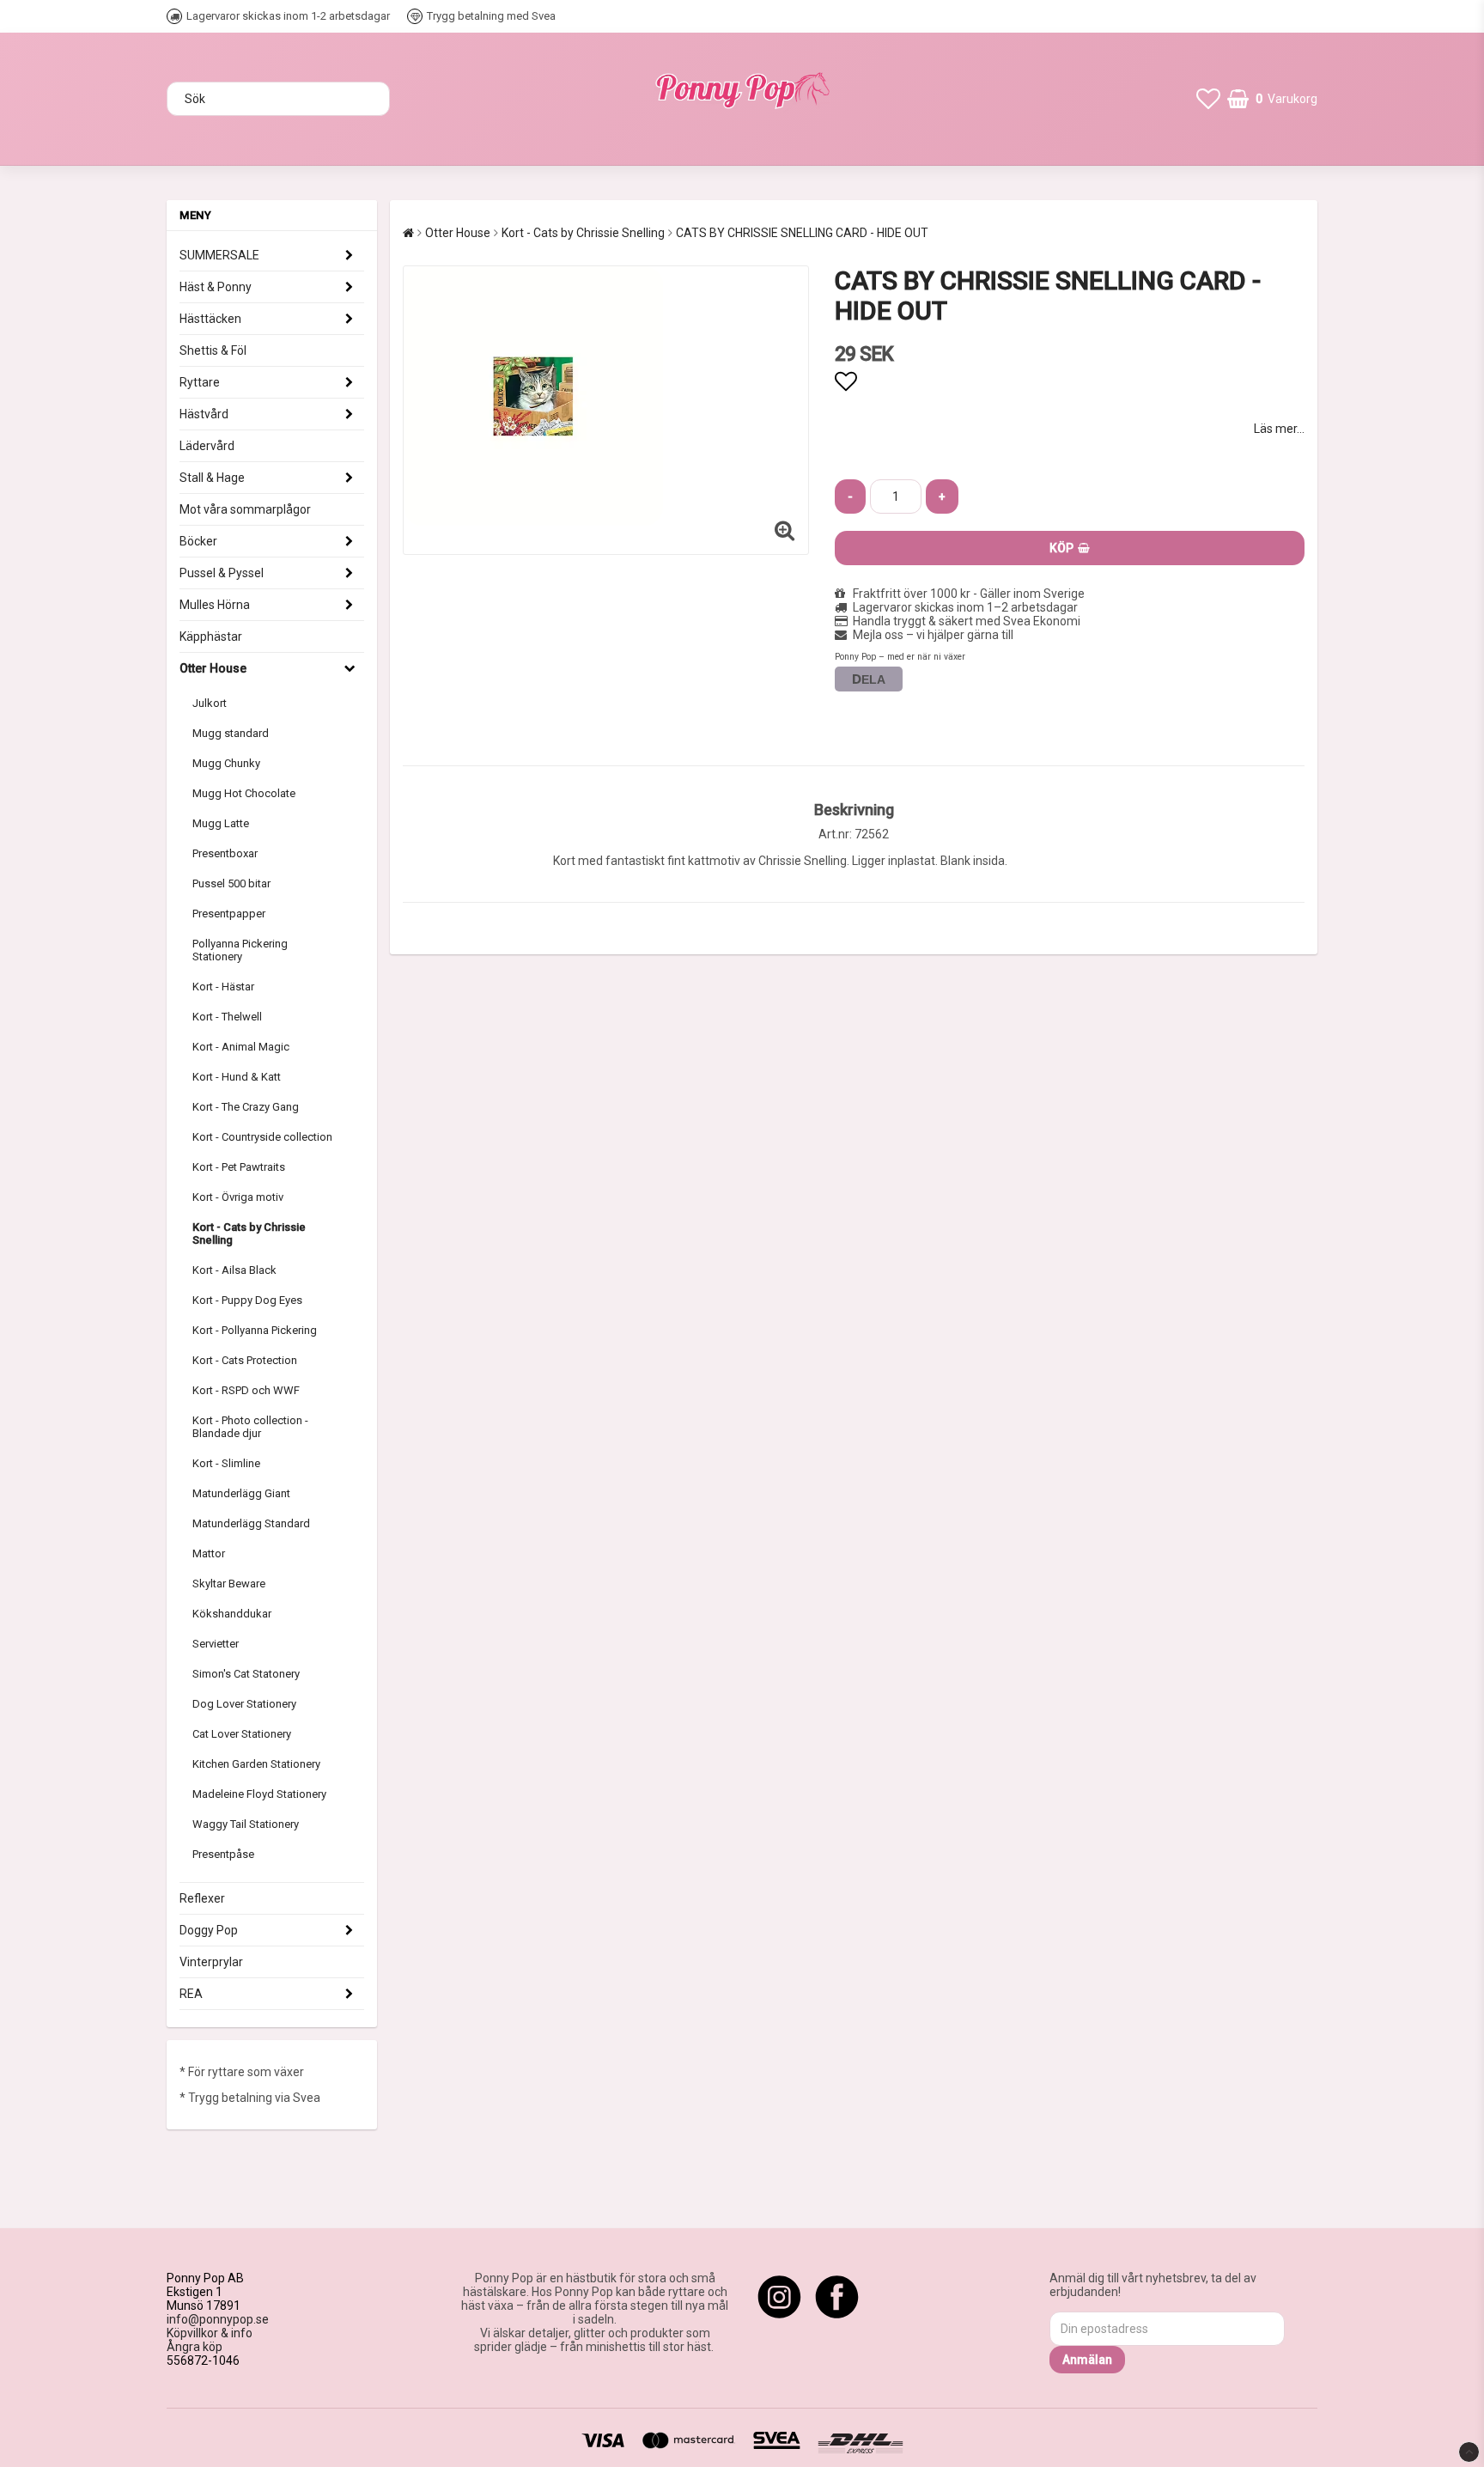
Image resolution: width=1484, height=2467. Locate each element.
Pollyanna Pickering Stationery (240, 950)
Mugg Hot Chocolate (244, 793)
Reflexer (202, 1898)
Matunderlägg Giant (241, 1493)
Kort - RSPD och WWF (246, 1390)
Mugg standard (231, 733)
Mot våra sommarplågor (245, 509)
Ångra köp (195, 2347)
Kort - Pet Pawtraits (239, 1167)
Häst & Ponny (216, 287)
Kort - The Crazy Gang (246, 1107)
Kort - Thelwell (227, 1017)
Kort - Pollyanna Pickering (255, 1330)
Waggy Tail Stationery (246, 1824)
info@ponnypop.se (218, 2319)
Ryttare (200, 382)
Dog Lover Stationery (244, 1704)
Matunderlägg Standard (251, 1523)
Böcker (198, 541)
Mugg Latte (221, 823)
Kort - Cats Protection (245, 1360)
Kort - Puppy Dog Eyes (247, 1300)
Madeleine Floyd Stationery (259, 1794)
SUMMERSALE (219, 255)
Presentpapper (229, 914)
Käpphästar (211, 637)
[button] (1208, 99)
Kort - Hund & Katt (237, 1077)
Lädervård (207, 446)
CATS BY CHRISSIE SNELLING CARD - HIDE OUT (802, 233)
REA (191, 1994)
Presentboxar (225, 853)
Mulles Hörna (215, 605)
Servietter (216, 1644)
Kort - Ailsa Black (234, 1270)
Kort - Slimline (226, 1463)
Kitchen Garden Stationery (256, 1764)
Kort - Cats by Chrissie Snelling (249, 1233)
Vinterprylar (211, 1962)
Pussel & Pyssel (222, 573)
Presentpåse (223, 1854)
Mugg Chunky (226, 763)
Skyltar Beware (229, 1584)
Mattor (209, 1553)
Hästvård (204, 414)
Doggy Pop (209, 1930)
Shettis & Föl (213, 350)
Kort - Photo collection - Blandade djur (250, 1427)
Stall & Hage (212, 478)
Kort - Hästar (223, 987)
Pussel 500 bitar (231, 883)
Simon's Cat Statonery (246, 1674)
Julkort (210, 703)
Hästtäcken (210, 319)
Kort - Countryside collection (262, 1137)
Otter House (213, 668)
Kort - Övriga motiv (238, 1197)
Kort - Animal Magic (241, 1047)
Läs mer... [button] (1279, 429)
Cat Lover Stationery (242, 1734)
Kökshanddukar (232, 1614)
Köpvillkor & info (210, 2333)
